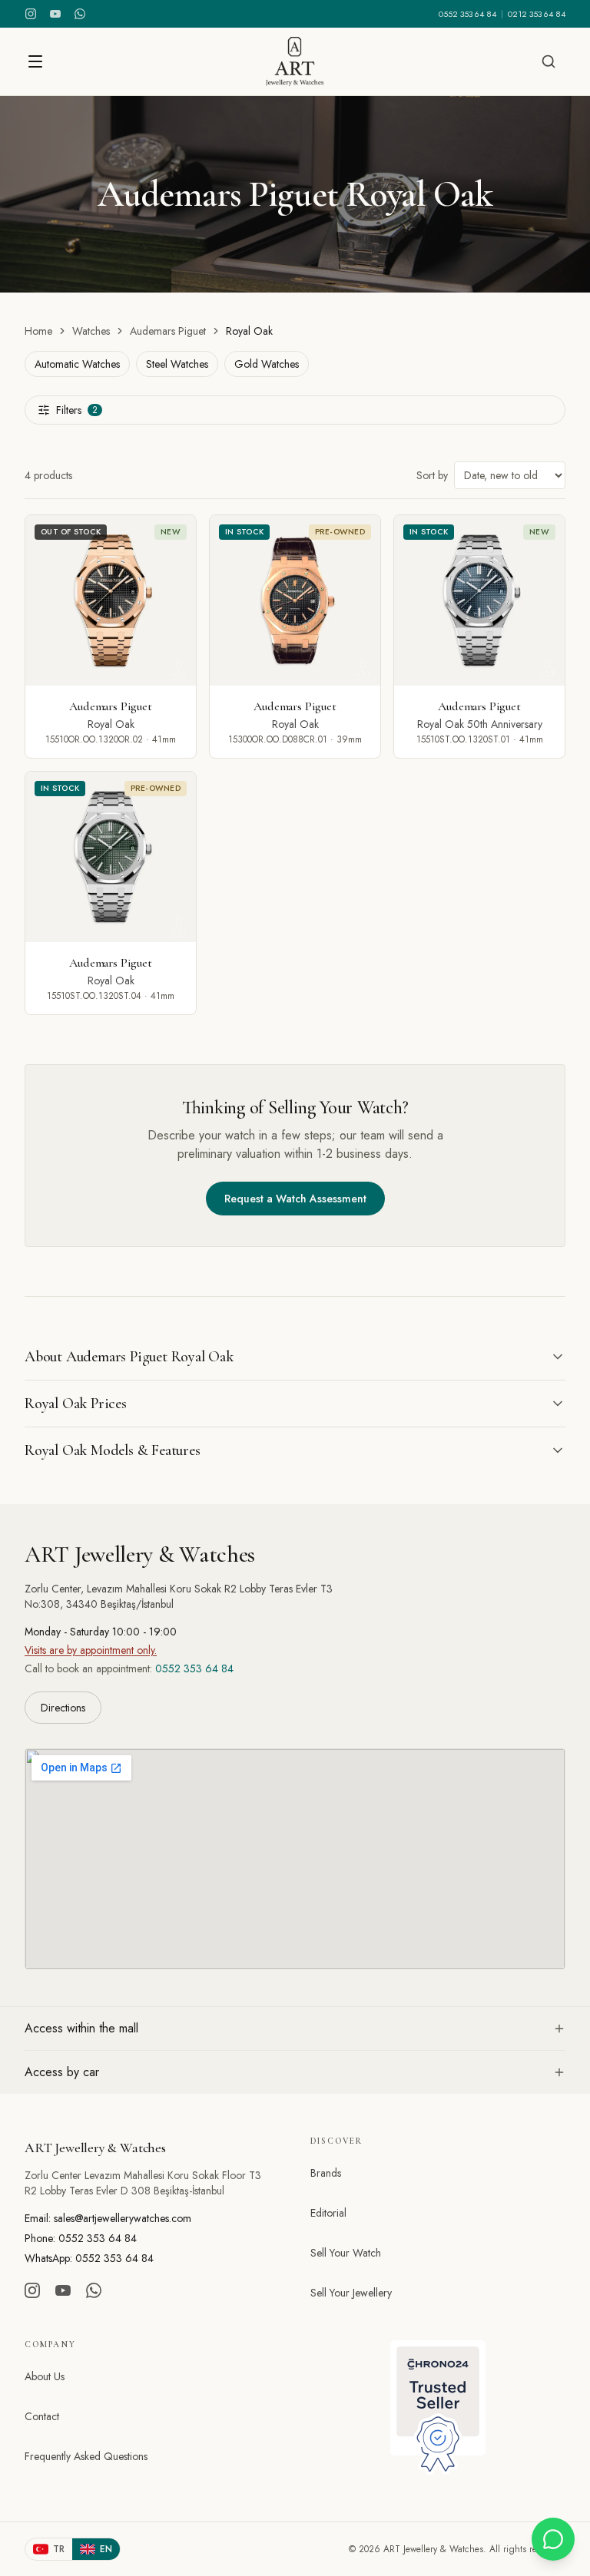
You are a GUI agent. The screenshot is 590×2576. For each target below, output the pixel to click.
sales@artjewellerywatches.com (123, 2218)
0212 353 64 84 (537, 14)
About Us (45, 2376)
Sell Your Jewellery (351, 2293)
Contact (42, 2416)
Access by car (62, 2072)
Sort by (432, 475)
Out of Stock (71, 532)
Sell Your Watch (346, 2253)
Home (38, 331)
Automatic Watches (77, 364)
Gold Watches (267, 364)
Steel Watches (177, 364)
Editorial (328, 2213)
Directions (63, 1708)
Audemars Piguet (168, 331)
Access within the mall (81, 2028)
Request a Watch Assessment (295, 1199)
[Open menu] (35, 61)
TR (59, 2549)
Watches (91, 331)
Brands (326, 2173)
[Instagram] (31, 14)
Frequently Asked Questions (86, 2456)
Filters (77, 410)
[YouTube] (55, 14)
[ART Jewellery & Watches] (295, 61)
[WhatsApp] (80, 14)
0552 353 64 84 (467, 14)
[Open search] (549, 61)
